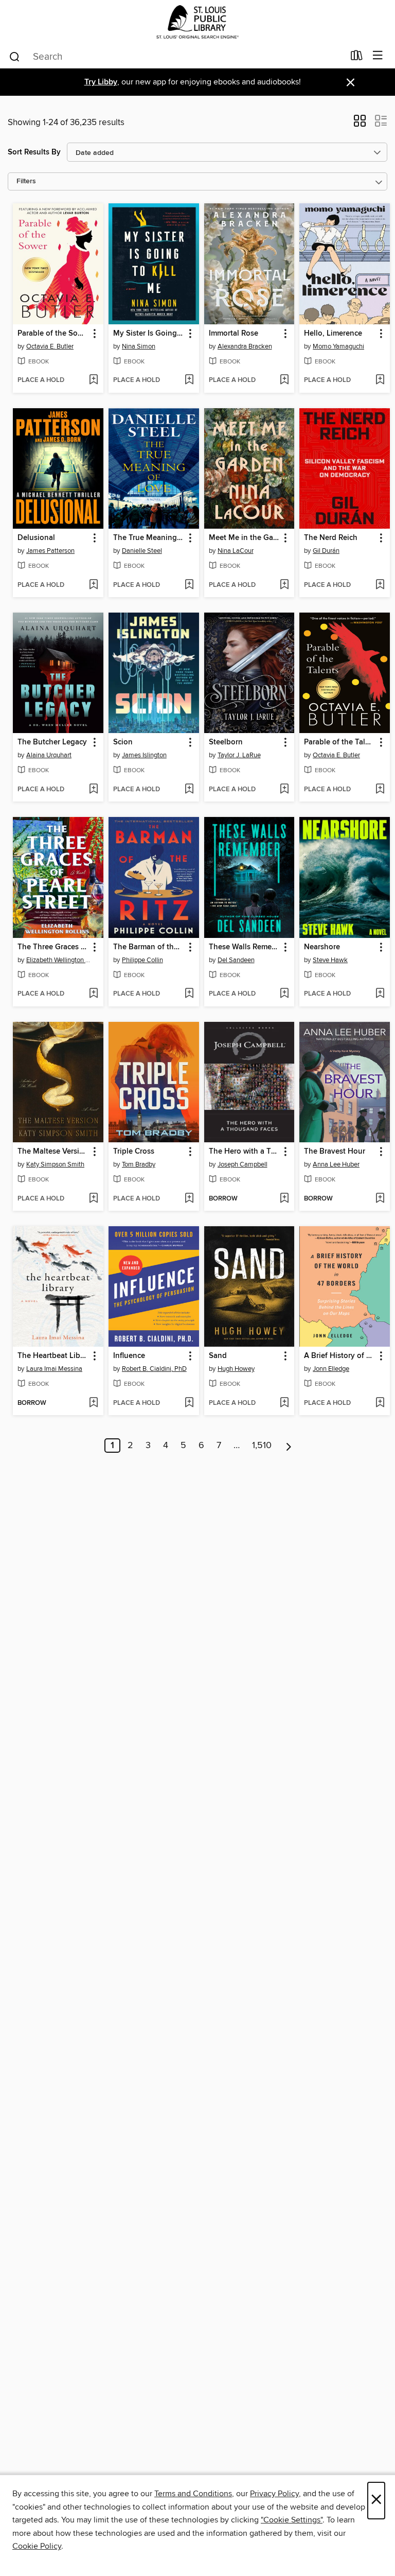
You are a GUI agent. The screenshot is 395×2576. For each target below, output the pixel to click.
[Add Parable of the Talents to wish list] (380, 790)
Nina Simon (139, 346)
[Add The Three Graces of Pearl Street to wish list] (93, 994)
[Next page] (289, 1446)
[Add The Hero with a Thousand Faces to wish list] (284, 1199)
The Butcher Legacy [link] (52, 742)
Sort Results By (34, 152)
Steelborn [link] (226, 742)
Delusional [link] (36, 538)
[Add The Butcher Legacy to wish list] (93, 790)
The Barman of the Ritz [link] (149, 947)
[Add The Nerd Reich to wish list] (380, 585)
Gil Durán (326, 551)
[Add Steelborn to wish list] (284, 790)
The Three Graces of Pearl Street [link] (53, 947)
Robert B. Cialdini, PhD (154, 1369)
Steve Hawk (330, 960)
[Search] (15, 56)
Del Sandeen (236, 960)
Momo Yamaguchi (338, 346)
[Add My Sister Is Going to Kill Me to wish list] (189, 380)
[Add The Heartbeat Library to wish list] (93, 1403)
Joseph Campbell (243, 1164)
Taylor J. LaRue (239, 755)
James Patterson (50, 551)
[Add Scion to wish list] (189, 790)
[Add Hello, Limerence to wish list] (380, 380)
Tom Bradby (139, 1164)
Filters (26, 181)
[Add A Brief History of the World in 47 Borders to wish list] (380, 1403)
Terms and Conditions (193, 2494)
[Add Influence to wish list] (189, 1403)
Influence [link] (129, 1356)
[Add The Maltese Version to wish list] (93, 1199)
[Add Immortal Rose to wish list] (284, 380)
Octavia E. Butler (50, 346)
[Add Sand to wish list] (284, 1403)
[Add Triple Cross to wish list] (189, 1199)
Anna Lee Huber (336, 1164)
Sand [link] (218, 1356)
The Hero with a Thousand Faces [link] (245, 1152)
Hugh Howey (236, 1369)
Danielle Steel (142, 551)
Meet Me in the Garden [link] (245, 538)
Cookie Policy (37, 2546)
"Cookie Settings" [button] (292, 2520)
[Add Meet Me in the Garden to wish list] (284, 585)
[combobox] (176, 57)
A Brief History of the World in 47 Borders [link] (340, 1356)
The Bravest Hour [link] (335, 1152)
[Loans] (357, 58)
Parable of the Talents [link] (340, 742)
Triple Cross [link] (134, 1152)
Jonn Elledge (331, 1369)
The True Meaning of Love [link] (149, 538)
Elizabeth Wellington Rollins (59, 960)
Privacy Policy (274, 2494)
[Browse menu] (378, 56)
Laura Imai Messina (54, 1369)
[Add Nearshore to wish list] (380, 994)
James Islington (144, 755)
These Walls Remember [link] (245, 947)
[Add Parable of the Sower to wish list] (93, 380)
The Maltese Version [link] (53, 1152)
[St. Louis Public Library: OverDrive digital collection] (197, 22)
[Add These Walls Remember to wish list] (284, 994)
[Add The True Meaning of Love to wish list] (189, 585)
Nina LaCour (236, 551)
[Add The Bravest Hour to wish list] (380, 1199)
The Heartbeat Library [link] (53, 1356)
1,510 (262, 1446)
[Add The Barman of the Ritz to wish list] (189, 994)
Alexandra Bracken (245, 346)
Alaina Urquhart (49, 755)
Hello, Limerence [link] (333, 334)
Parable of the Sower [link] (53, 334)
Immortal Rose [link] (234, 334)
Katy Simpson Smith (55, 1164)
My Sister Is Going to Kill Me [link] (149, 334)
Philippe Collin (142, 960)
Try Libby (101, 82)
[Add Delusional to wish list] (93, 585)
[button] (360, 124)
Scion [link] (123, 742)
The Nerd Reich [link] (331, 538)
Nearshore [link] (322, 947)
